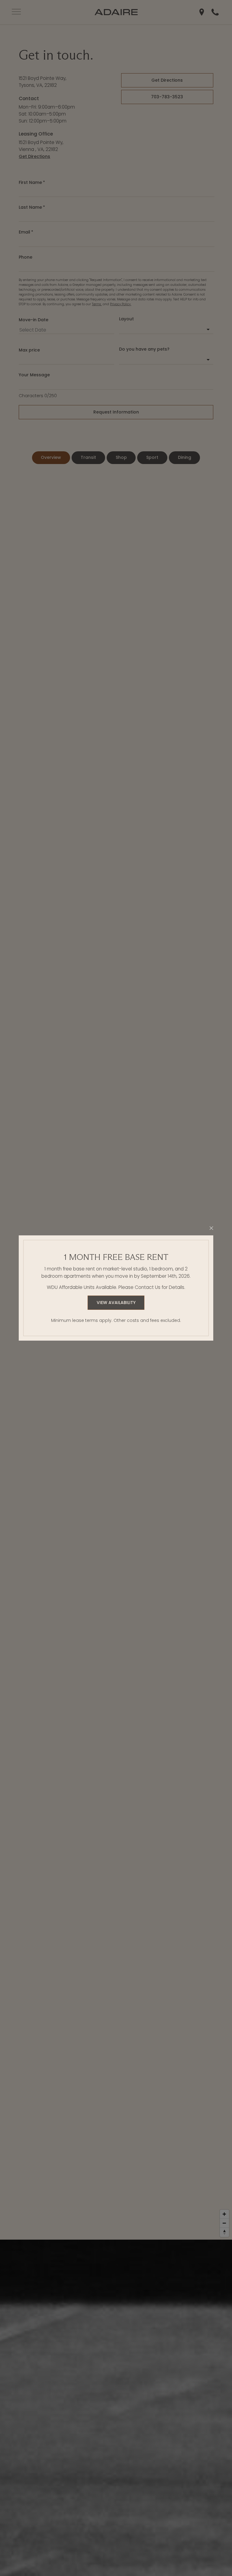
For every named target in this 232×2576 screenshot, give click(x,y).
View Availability (116, 1303)
